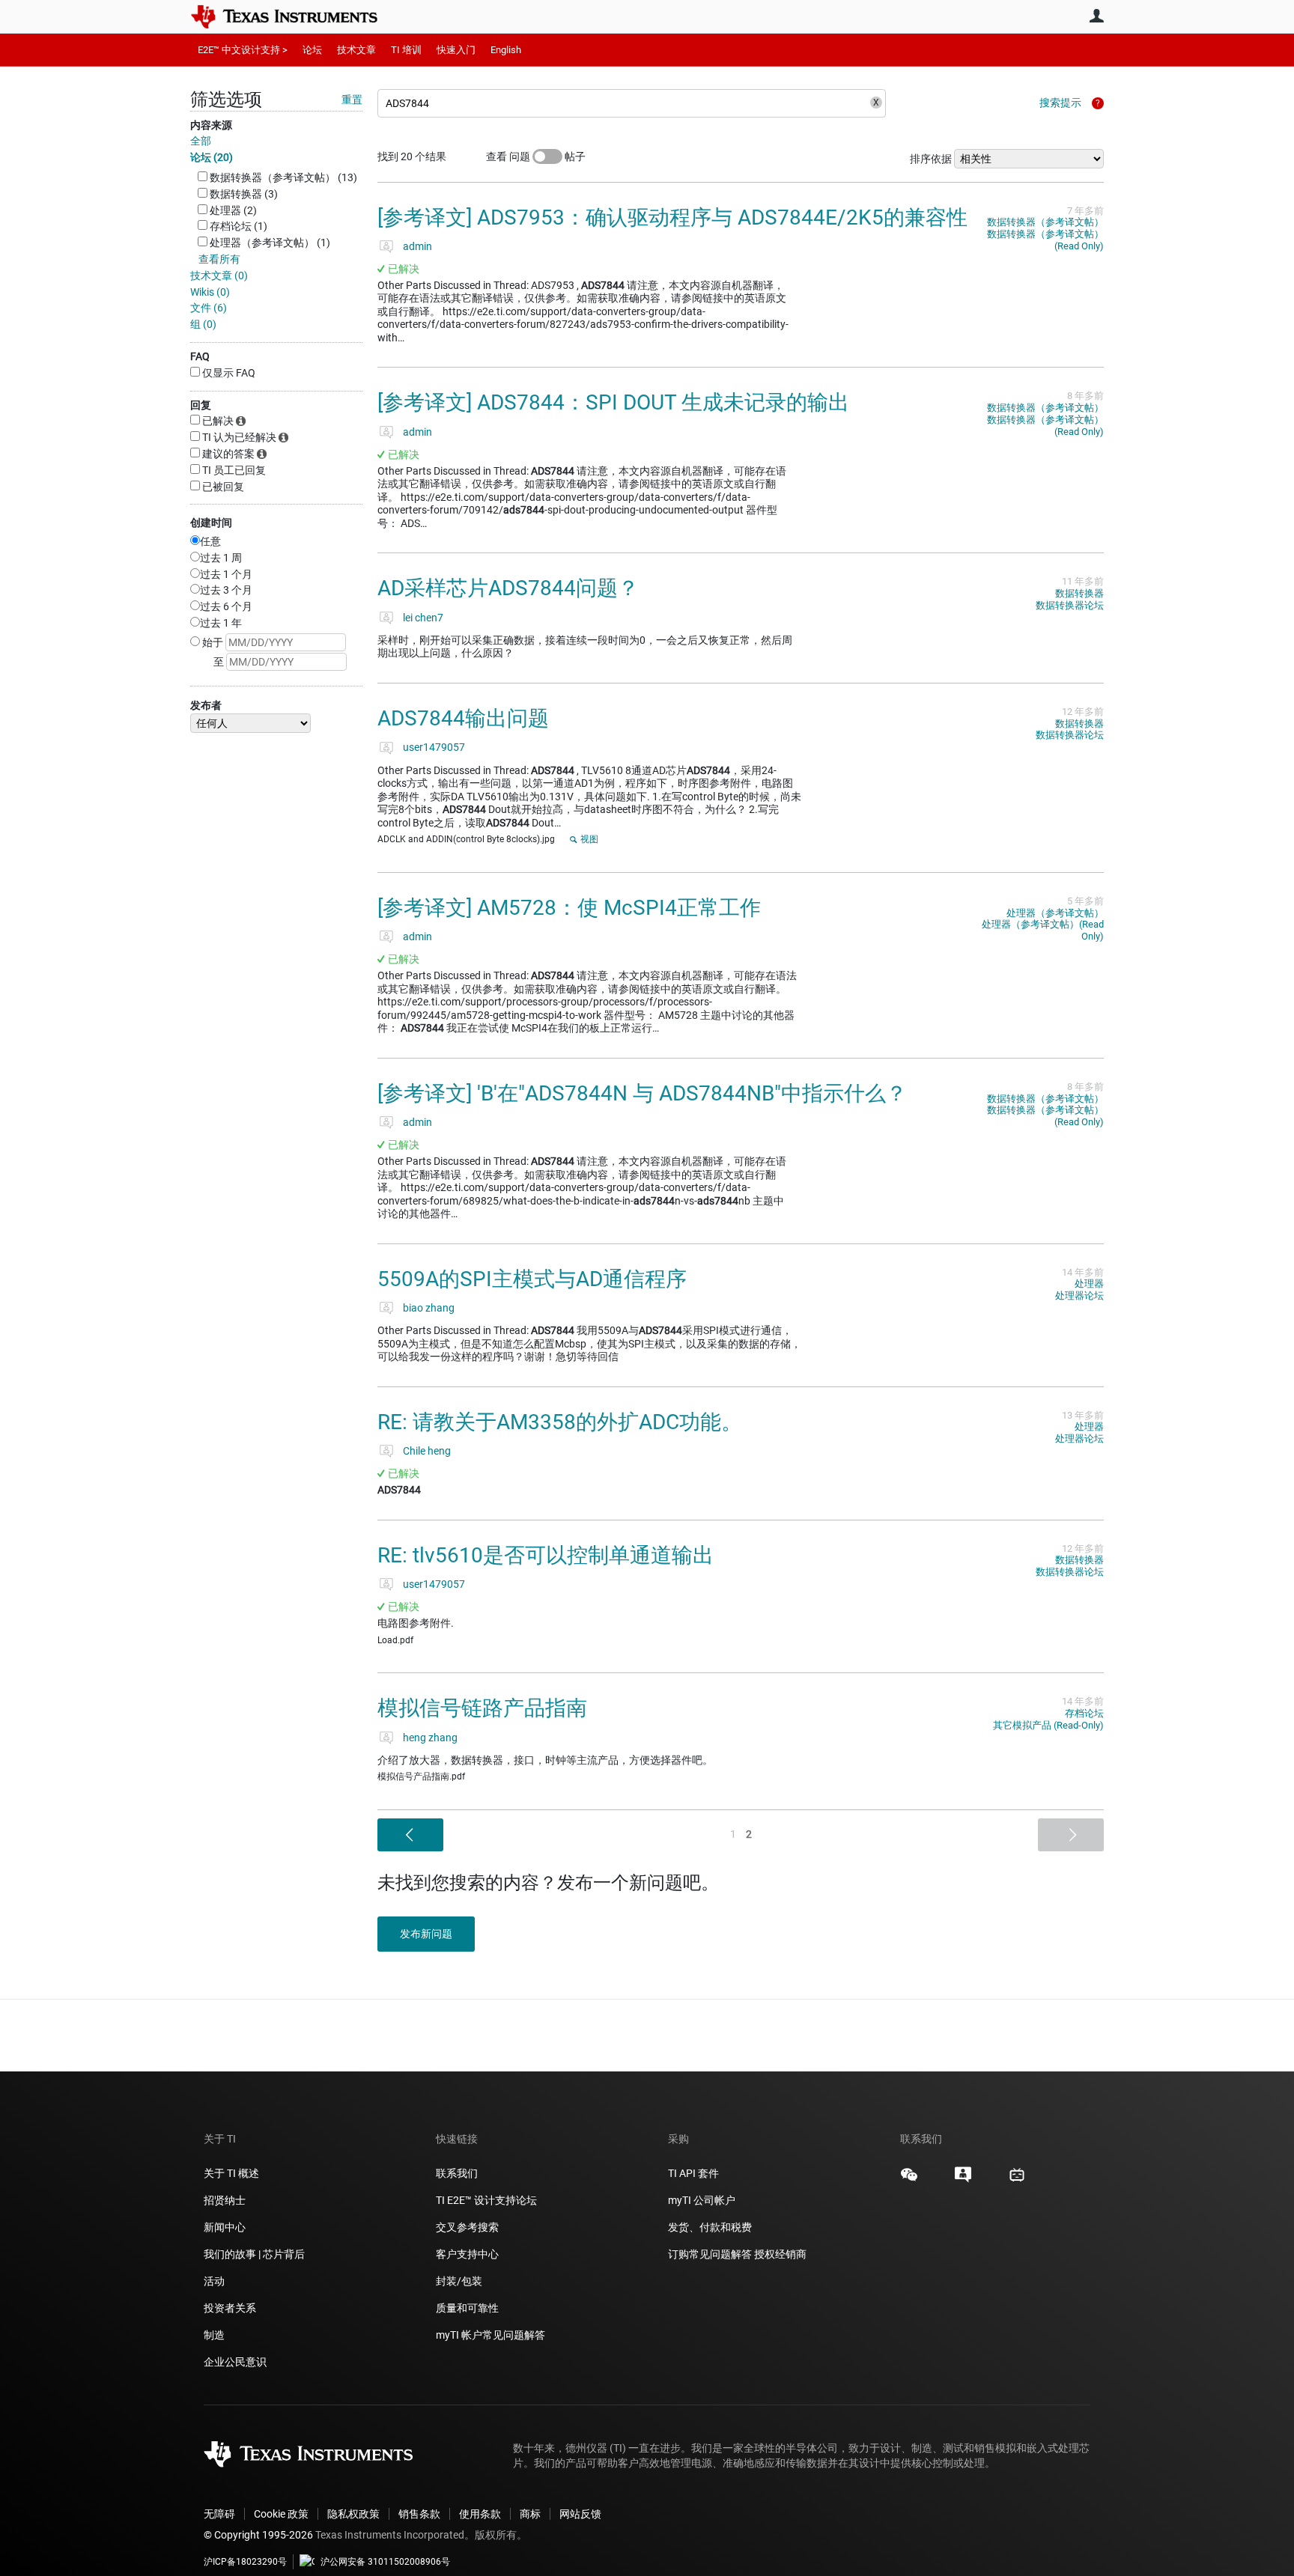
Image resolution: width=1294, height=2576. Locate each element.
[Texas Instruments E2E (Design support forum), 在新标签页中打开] (963, 2180)
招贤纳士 (225, 2200)
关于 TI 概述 (231, 2173)
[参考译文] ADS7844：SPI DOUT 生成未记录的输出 (613, 402)
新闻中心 (225, 2227)
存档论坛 (1084, 1713)
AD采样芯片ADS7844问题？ (508, 588)
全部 (201, 141)
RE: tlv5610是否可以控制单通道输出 (546, 1555)
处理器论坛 (1079, 1295)
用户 (1096, 16)
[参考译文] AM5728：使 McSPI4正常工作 (569, 908)
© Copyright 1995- (258, 2535)
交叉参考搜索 (467, 2227)
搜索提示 (1060, 103)
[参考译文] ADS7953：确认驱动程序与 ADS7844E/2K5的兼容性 (672, 217)
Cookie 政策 (281, 2514)
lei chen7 (423, 618)
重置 (352, 100)
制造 (214, 2335)
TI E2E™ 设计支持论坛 (486, 2200)
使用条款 (480, 2514)
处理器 (1089, 1284)
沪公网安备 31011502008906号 (385, 2562)
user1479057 (434, 747)
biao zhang (429, 1308)
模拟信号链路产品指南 (482, 1708)
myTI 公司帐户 (702, 2200)
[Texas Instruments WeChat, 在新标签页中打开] (909, 2180)
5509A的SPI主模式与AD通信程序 (532, 1279)
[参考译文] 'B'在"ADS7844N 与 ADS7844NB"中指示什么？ (642, 1093)
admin (417, 246)
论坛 (312, 50)
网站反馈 (580, 2514)
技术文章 (356, 50)
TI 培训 (406, 50)
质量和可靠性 (468, 2308)
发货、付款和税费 (710, 2227)
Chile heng (427, 1451)
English (506, 50)
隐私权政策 (353, 2514)
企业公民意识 (235, 2362)
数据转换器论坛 (1070, 605)
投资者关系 (230, 2308)
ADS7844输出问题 (463, 718)
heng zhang (430, 1738)
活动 (214, 2281)
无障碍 (219, 2514)
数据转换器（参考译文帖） (1045, 222)
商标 (530, 2514)
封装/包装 (459, 2281)
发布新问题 (426, 1934)
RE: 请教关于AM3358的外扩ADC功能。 (560, 1422)
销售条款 (419, 2514)
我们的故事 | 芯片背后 (254, 2254)
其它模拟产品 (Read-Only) (1048, 1725)
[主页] (295, 16)
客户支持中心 (467, 2254)
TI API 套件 (693, 2173)
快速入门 (456, 50)
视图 (589, 839)
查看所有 (219, 259)
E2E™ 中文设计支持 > (243, 50)
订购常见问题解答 (710, 2254)
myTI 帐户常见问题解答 (490, 2335)
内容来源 (211, 125)
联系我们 (457, 2173)
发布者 (206, 705)
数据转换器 (1079, 593)
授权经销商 (780, 2254)
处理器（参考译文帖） (1055, 913)
